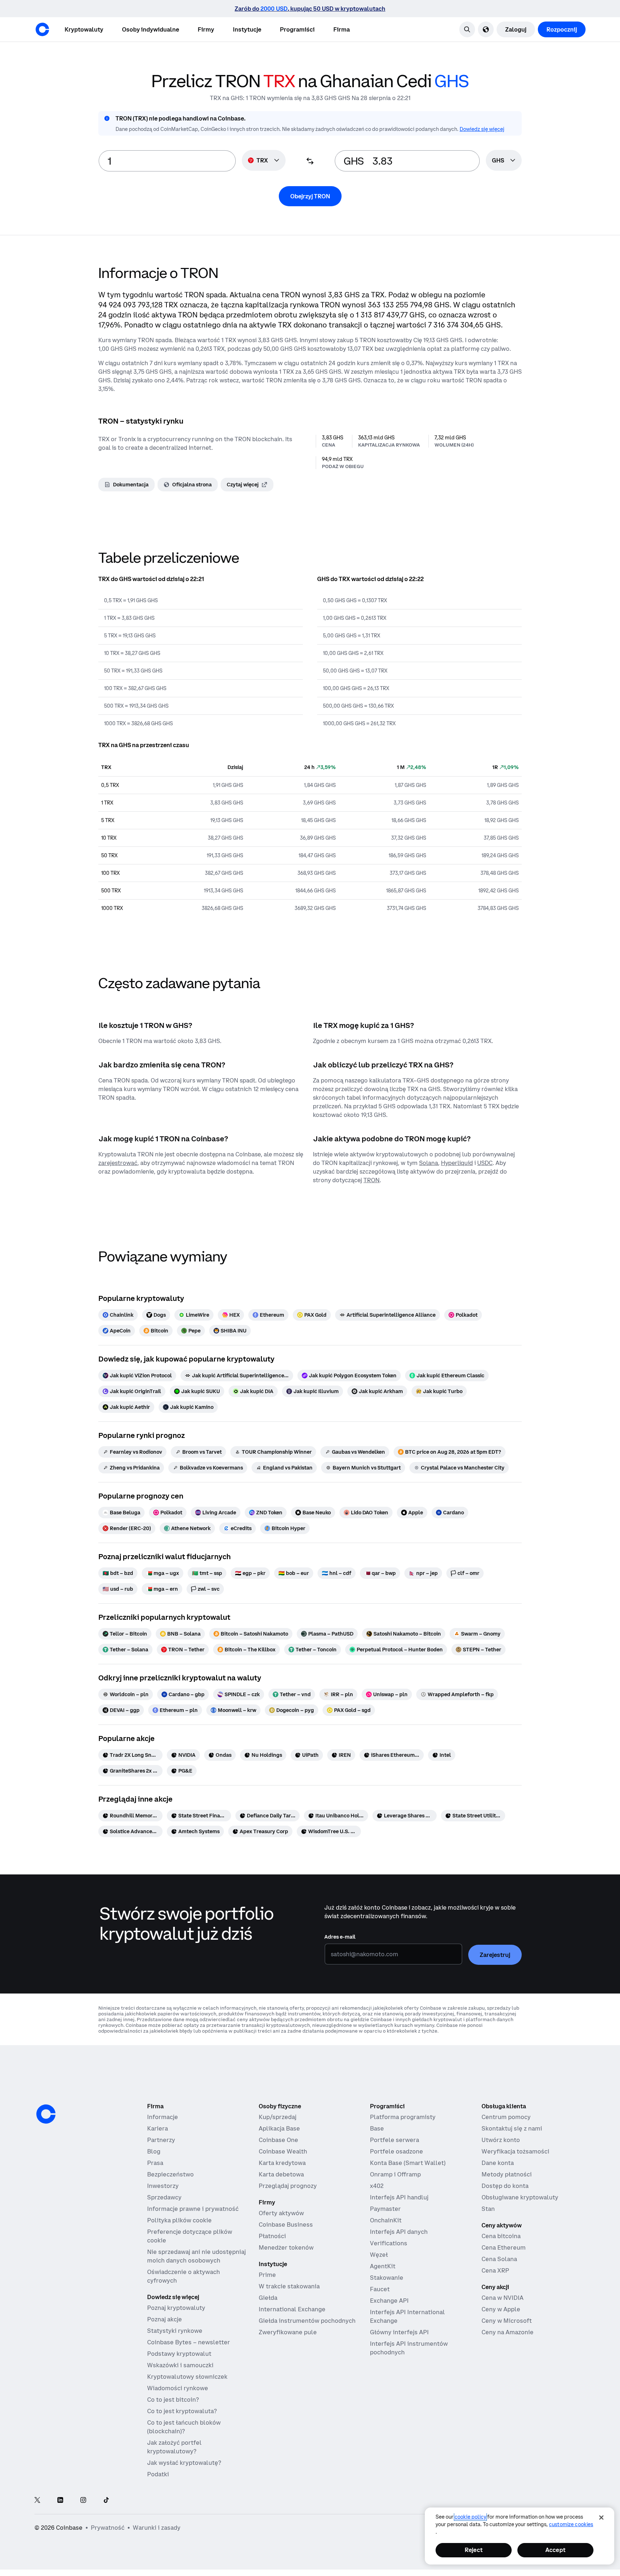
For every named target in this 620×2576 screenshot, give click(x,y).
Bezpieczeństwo (170, 2174)
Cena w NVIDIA (502, 2298)
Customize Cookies (571, 2524)
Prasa (155, 2163)
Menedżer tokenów (286, 2247)
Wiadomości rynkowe (178, 2388)
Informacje (163, 2117)
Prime (267, 2275)
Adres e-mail (340, 1937)
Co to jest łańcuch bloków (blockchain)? (184, 2427)
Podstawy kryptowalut (179, 2354)
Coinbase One (278, 2140)
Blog (154, 2151)
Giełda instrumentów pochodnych (307, 2321)
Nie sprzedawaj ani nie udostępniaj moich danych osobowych (196, 2256)
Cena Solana (499, 2259)
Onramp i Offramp (395, 2174)
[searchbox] (504, 161)
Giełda (268, 2298)
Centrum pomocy (506, 2117)
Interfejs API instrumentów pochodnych (409, 2348)
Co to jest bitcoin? (173, 2400)
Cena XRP (495, 2270)
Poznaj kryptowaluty (176, 2308)
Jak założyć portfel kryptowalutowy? (174, 2447)
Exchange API (389, 2301)
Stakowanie (387, 2278)
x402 (377, 2186)
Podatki (158, 2474)
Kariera (158, 2128)
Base (377, 2128)
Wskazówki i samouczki (180, 2365)
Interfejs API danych (399, 2232)
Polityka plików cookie (179, 2220)
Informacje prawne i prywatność (193, 2209)
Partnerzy (161, 2140)
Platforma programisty (403, 2117)
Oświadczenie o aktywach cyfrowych (184, 2276)
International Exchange (292, 2309)
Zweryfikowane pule (288, 2332)
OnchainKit (386, 2220)
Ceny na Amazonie (508, 2332)
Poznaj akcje (165, 2319)
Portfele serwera (394, 2140)
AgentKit (383, 2266)
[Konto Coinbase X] (37, 2500)
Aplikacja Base (279, 2128)
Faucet (380, 2289)
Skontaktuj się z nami (512, 2128)
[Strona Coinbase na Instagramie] (83, 2500)
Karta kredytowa (282, 2163)
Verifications (389, 2243)
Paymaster (385, 2209)
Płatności (272, 2236)
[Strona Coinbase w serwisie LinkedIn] (60, 2500)
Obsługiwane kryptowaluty (520, 2197)
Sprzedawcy (164, 2197)
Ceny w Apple (501, 2309)
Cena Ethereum (504, 2247)
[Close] (601, 2518)
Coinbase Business (286, 2224)
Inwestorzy (163, 2186)
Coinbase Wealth (283, 2151)
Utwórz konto (501, 2140)
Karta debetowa (281, 2174)
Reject (474, 2550)
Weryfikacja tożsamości (515, 2151)
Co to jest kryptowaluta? (182, 2411)
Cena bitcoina (501, 2236)
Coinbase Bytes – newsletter (189, 2342)
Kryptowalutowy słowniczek (187, 2377)
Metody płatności (507, 2174)
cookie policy (470, 2517)
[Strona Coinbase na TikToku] (106, 2500)
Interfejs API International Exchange (407, 2316)
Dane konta (498, 2163)
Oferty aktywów (281, 2213)
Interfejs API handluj (399, 2197)
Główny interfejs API (399, 2332)
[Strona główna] (42, 29)
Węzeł (379, 2255)
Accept (555, 2550)
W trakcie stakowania (289, 2286)
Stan (488, 2209)
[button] (151, 29)
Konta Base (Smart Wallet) (408, 2163)
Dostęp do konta (505, 2186)
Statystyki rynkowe (175, 2331)
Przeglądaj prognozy (288, 2186)
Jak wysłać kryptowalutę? (184, 2463)
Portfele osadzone (396, 2151)
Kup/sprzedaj (278, 2117)
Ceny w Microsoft (507, 2321)
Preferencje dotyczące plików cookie (190, 2236)
